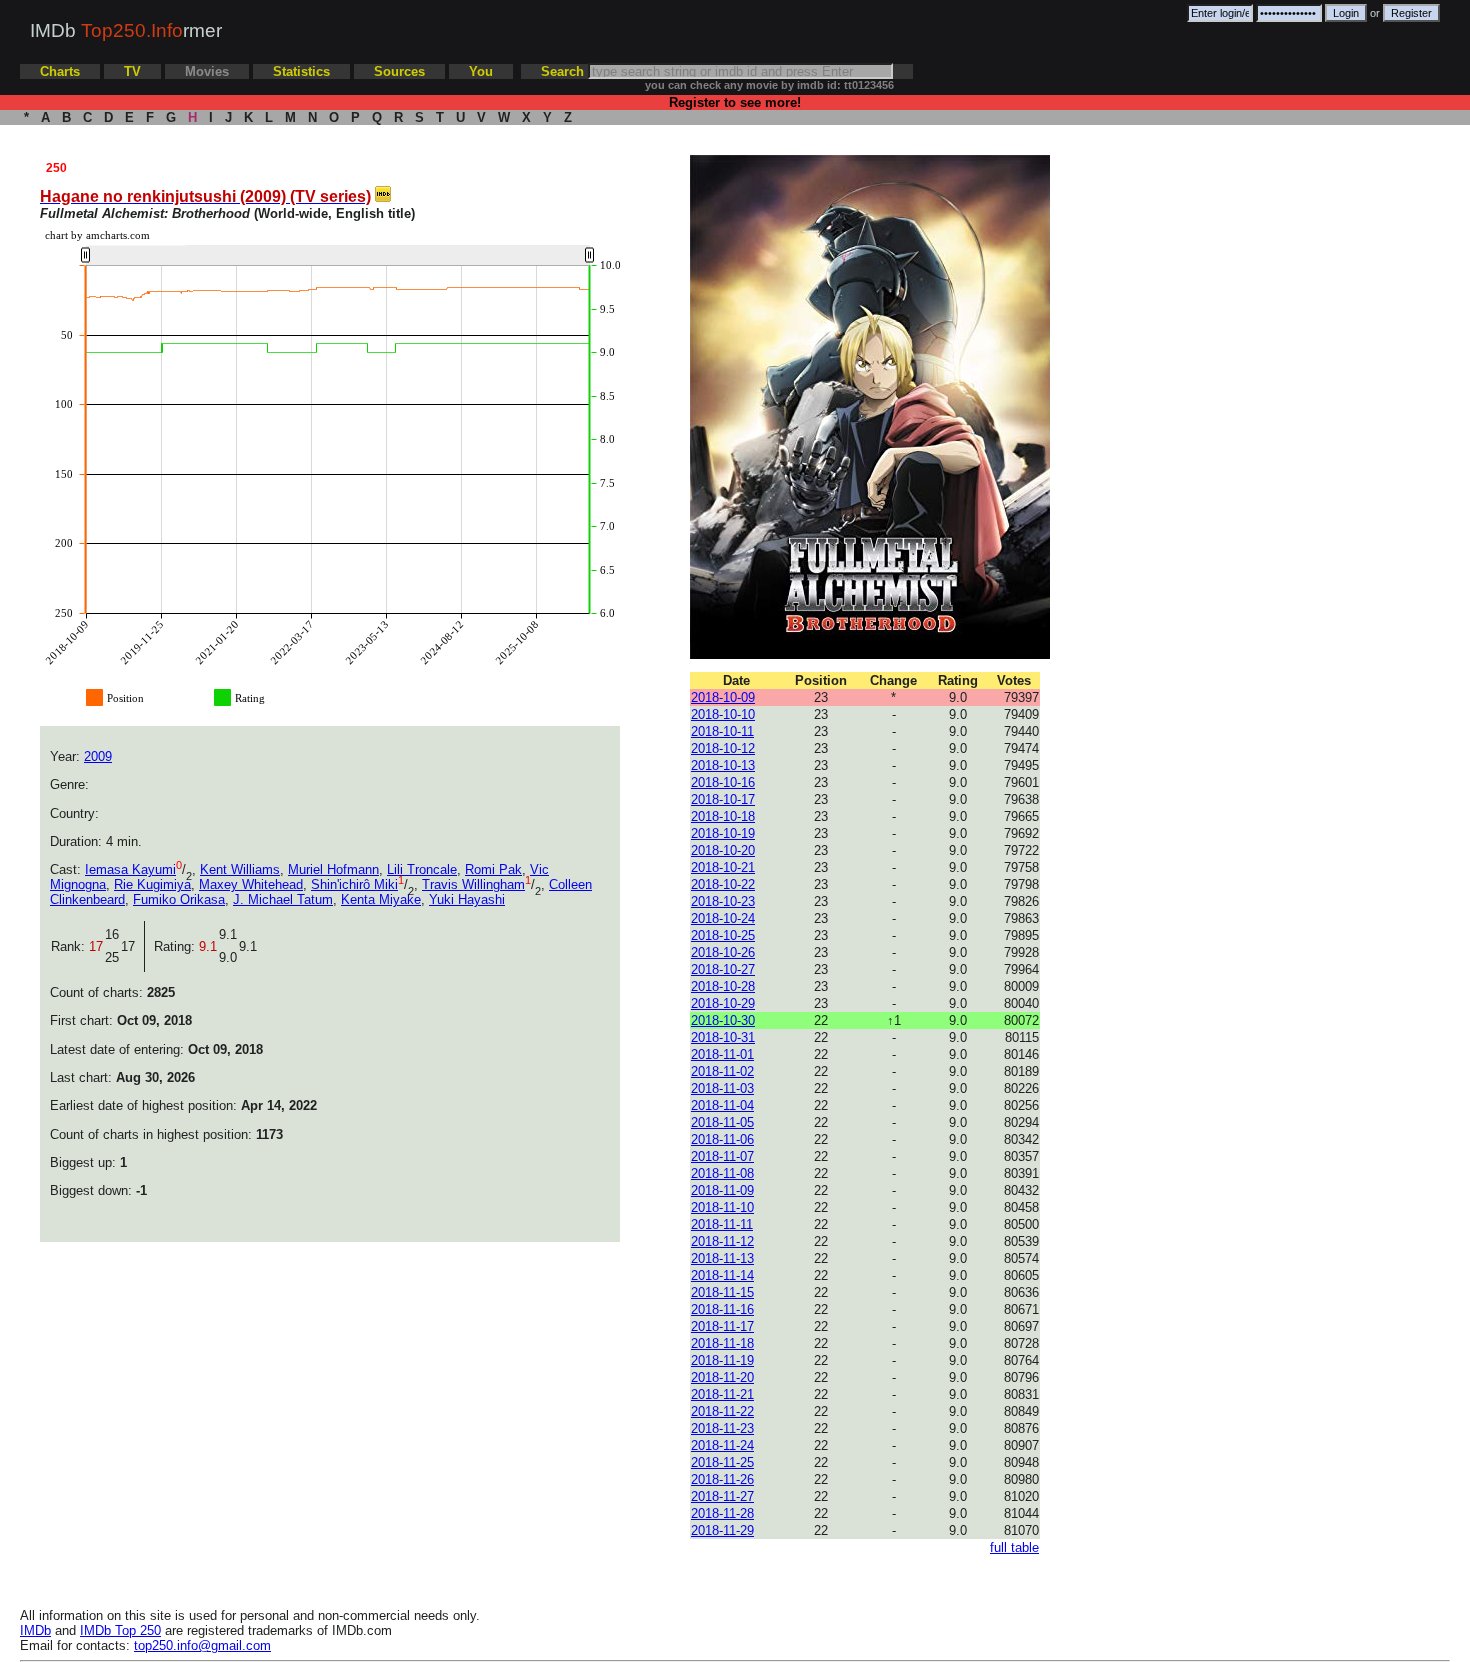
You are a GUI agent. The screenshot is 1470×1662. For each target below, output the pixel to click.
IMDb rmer (126, 30)
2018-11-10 (722, 1207)
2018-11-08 (722, 1173)
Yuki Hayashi (467, 899)
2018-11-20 (722, 1377)
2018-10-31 (723, 1037)
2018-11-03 (722, 1088)
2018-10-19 (723, 833)
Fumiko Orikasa (179, 899)
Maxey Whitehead (251, 884)
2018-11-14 (722, 1275)
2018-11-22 (722, 1411)
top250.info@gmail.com (202, 1645)
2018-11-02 (722, 1071)
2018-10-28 (723, 986)
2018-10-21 (723, 867)
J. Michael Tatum (283, 899)
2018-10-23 (723, 901)
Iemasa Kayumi (130, 869)
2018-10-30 (723, 1020)
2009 (98, 756)
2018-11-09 (722, 1190)
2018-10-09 (723, 697)
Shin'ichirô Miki (354, 884)
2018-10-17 (723, 799)
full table (1014, 1547)
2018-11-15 (722, 1292)
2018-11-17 (722, 1326)
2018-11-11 (722, 1224)
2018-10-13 (723, 765)
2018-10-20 (723, 850)
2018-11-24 (722, 1445)
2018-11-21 (722, 1394)
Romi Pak (493, 869)
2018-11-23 (722, 1428)
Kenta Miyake (381, 899)
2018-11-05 (722, 1122)
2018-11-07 (722, 1156)
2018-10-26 (723, 952)
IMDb (35, 1630)
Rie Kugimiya (152, 884)
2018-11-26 (722, 1479)
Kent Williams (240, 869)
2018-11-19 (722, 1360)
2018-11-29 (722, 1530)
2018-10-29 (723, 1003)
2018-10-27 (723, 969)
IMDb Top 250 (120, 1630)
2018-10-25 (723, 935)
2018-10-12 (723, 748)
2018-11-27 (722, 1496)
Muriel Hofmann (333, 869)
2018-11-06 (722, 1139)
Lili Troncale (422, 869)
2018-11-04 (722, 1105)
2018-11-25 (722, 1462)
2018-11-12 (722, 1241)
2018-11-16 (722, 1309)
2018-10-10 (723, 714)
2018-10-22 (723, 884)
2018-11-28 (722, 1513)
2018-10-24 (723, 918)
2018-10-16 (723, 782)
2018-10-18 (723, 816)
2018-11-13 (722, 1258)
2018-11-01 (722, 1054)
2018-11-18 (722, 1343)
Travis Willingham (473, 884)
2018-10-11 (722, 731)
